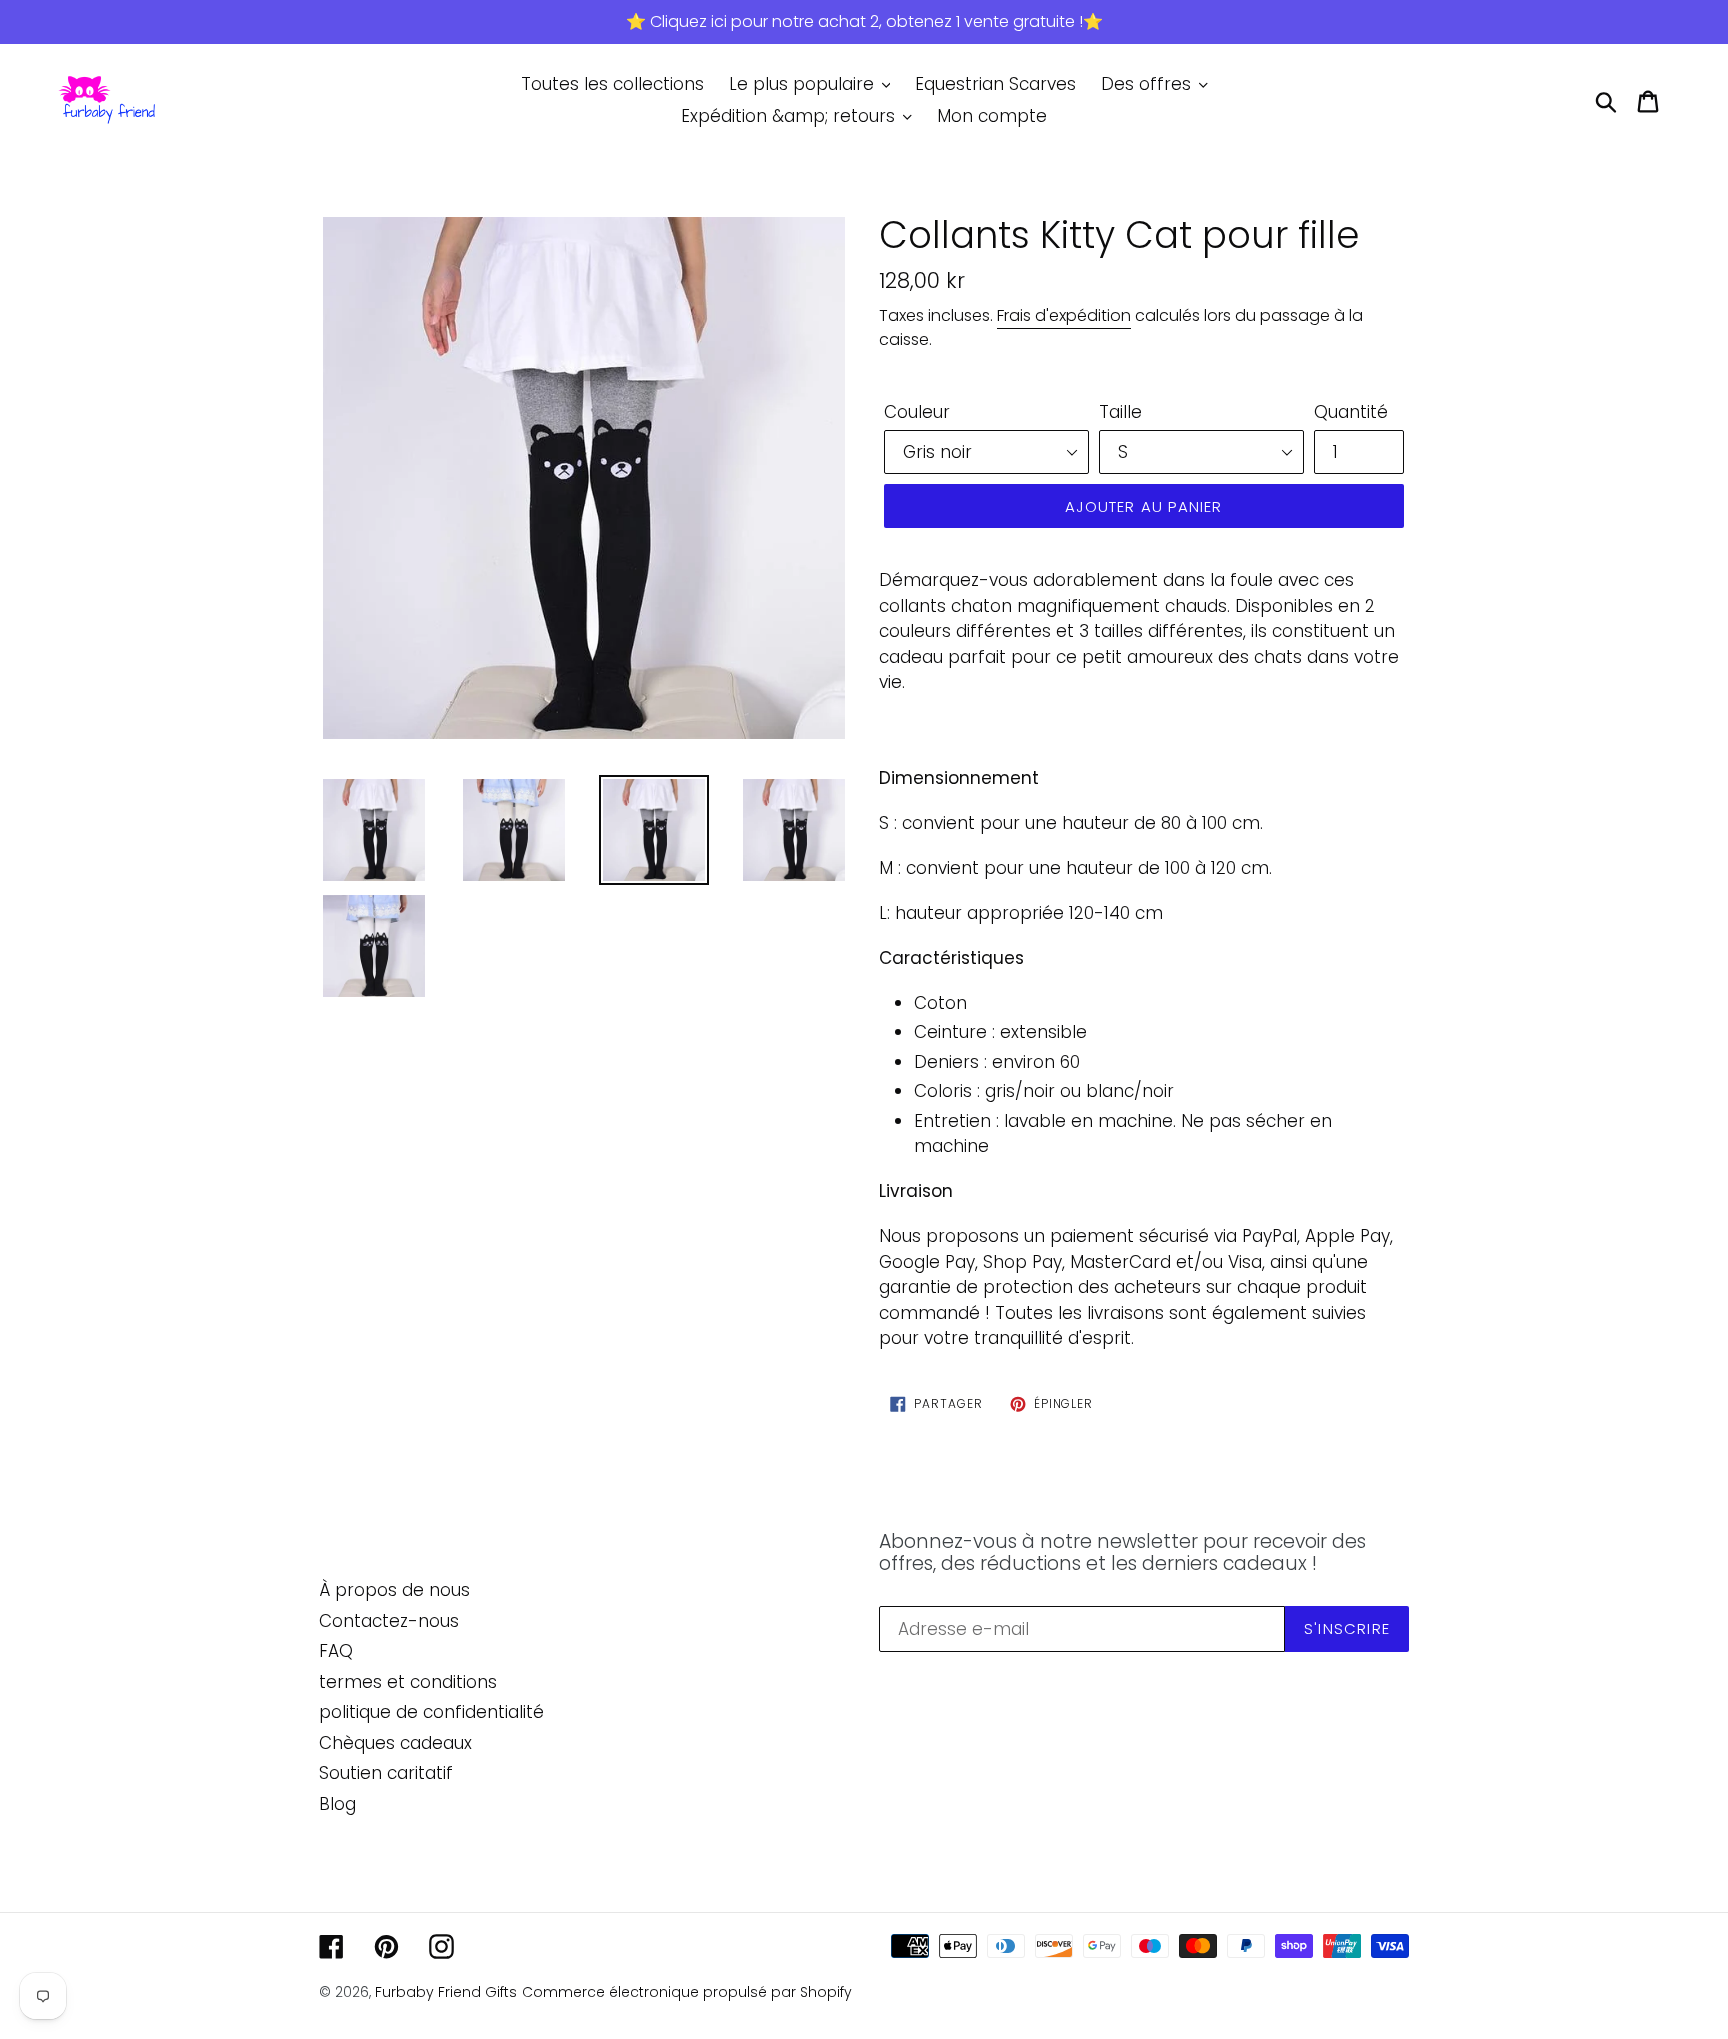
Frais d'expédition (1064, 315)
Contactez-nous (389, 1621)
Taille (1120, 412)
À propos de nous (394, 1590)
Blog (337, 1804)
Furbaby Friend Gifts (446, 1992)
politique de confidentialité (431, 1712)
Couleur (917, 412)
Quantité (1351, 412)
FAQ (336, 1651)
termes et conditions (408, 1682)
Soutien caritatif (386, 1773)
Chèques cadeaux (395, 1743)
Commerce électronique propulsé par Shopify (687, 1992)
